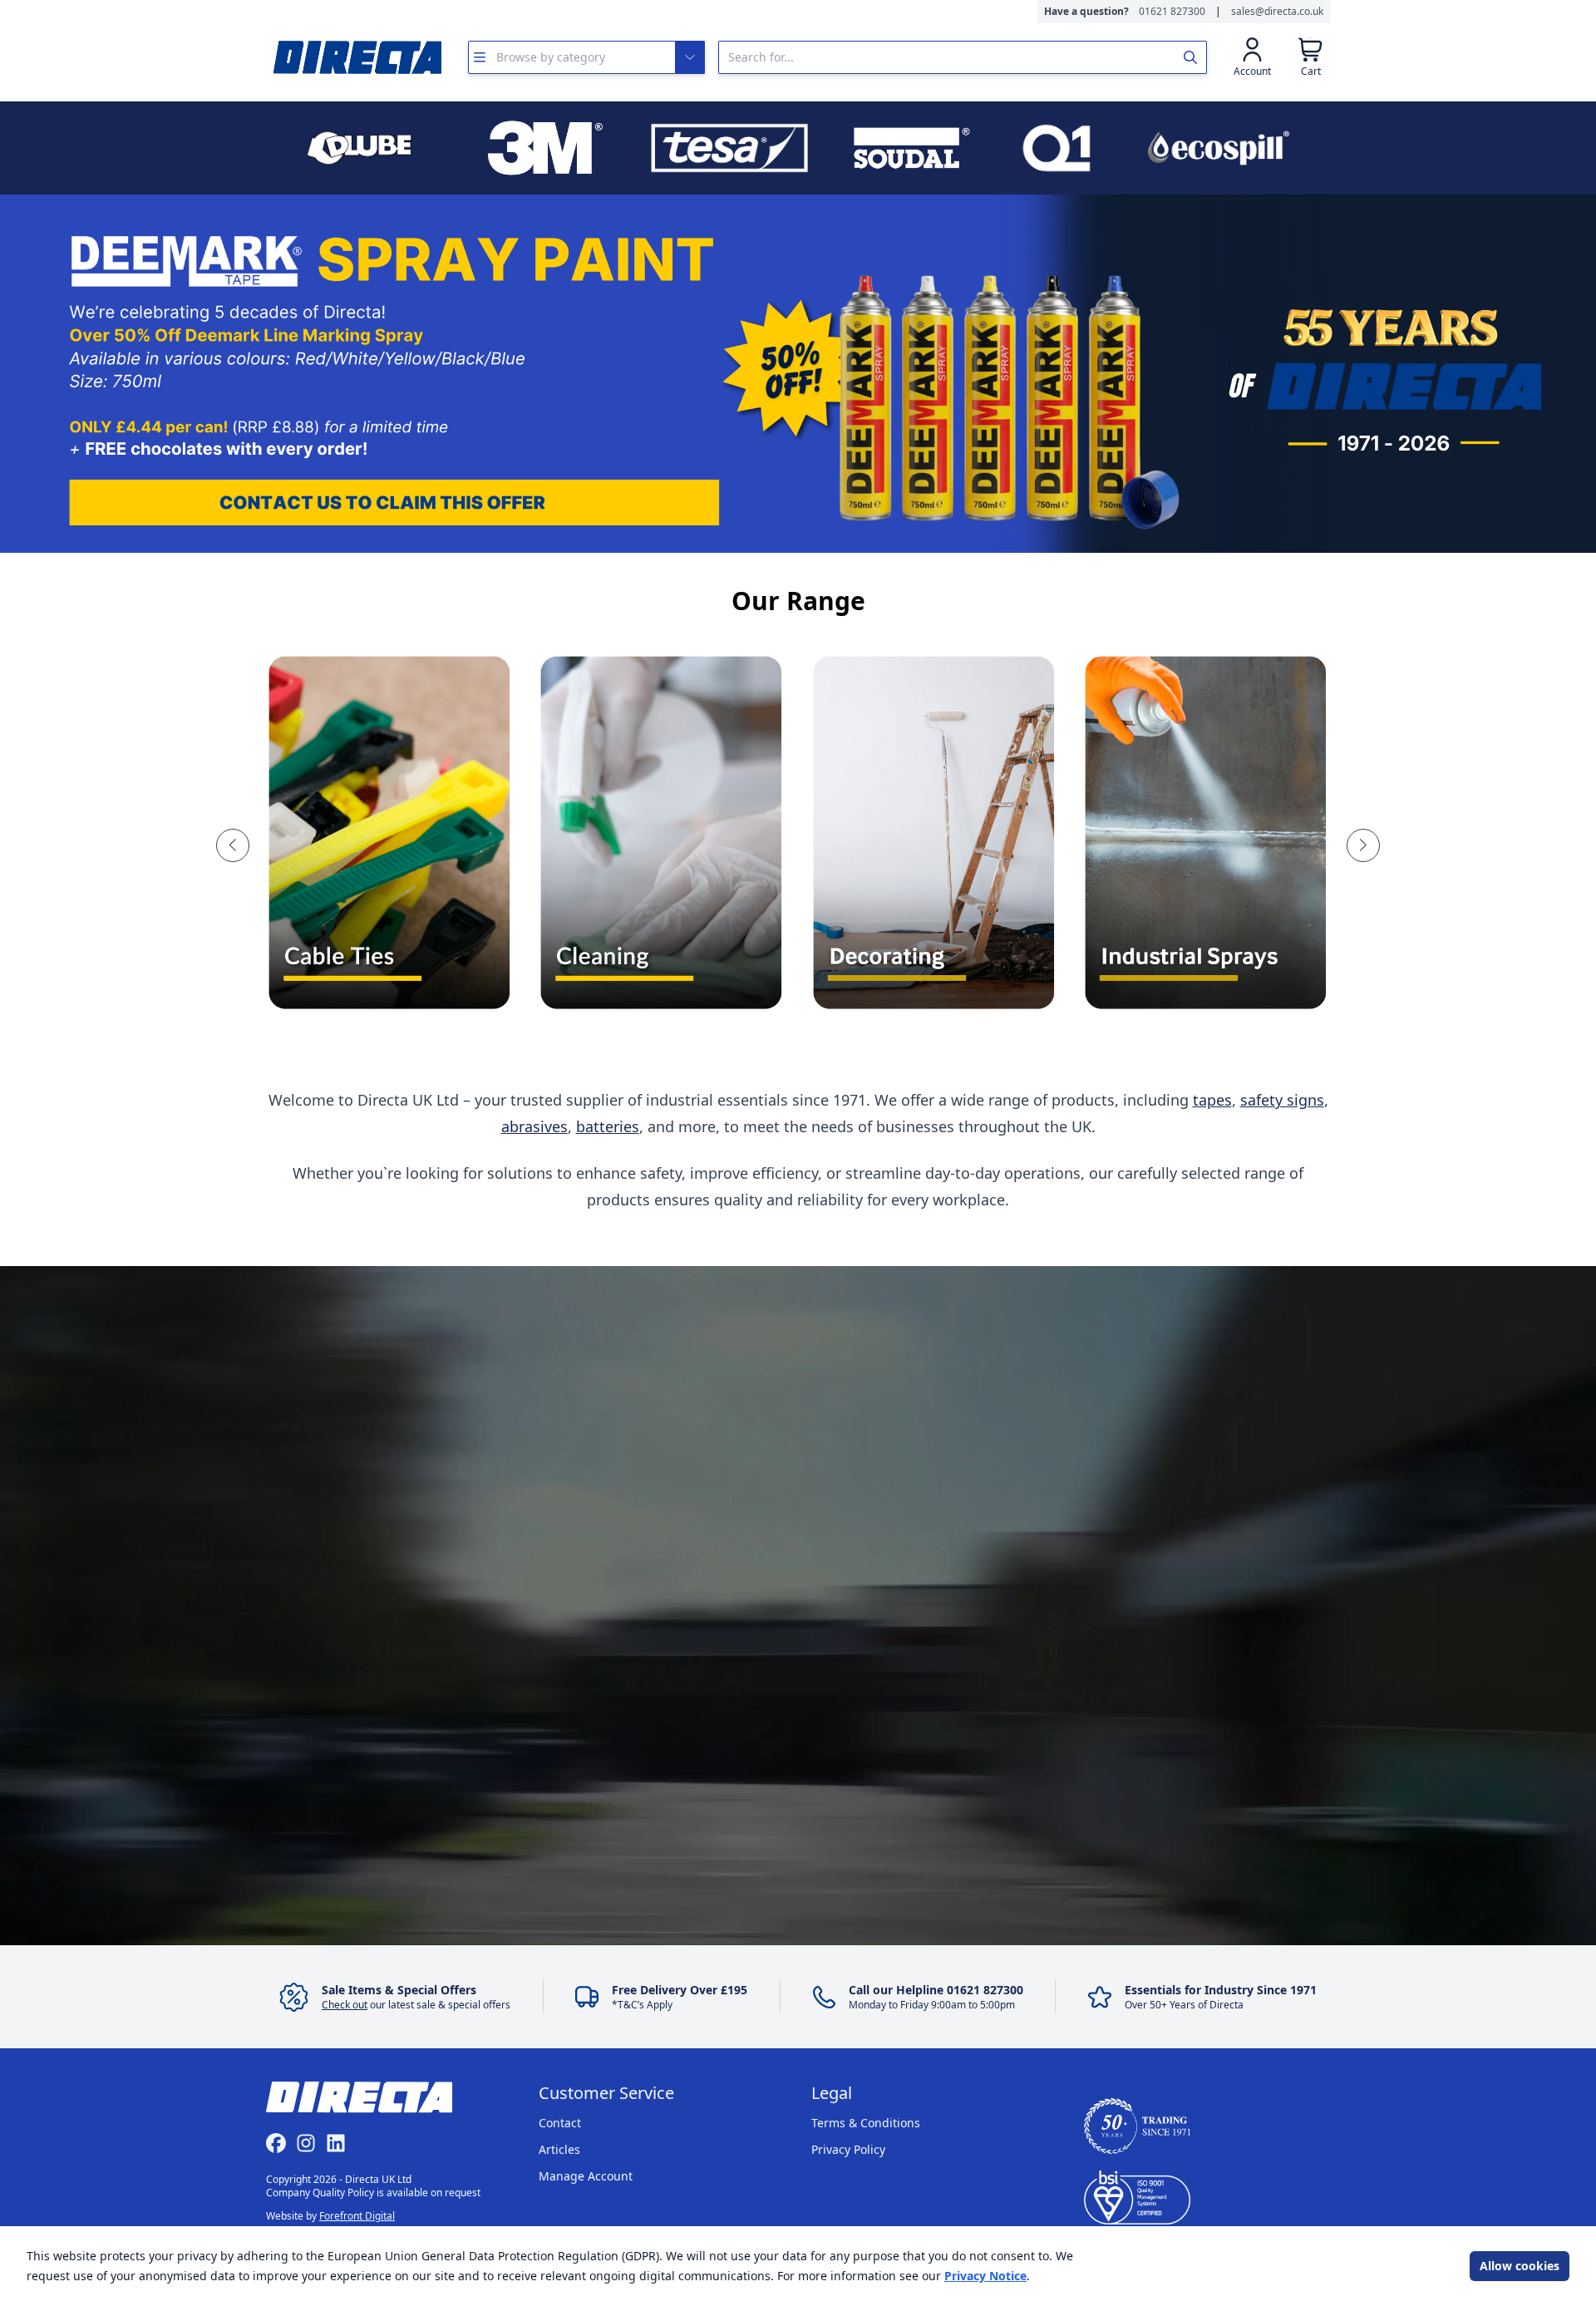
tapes (1212, 1100)
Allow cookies (1520, 2266)
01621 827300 (1172, 12)
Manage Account (586, 2176)
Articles (559, 2149)
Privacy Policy (848, 2149)
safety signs (1282, 1100)
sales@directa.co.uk (1277, 12)
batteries (608, 1126)
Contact (560, 2123)
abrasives (534, 1126)
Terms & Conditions (866, 2123)
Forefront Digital (357, 2216)
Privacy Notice (985, 2276)
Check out (345, 2005)
